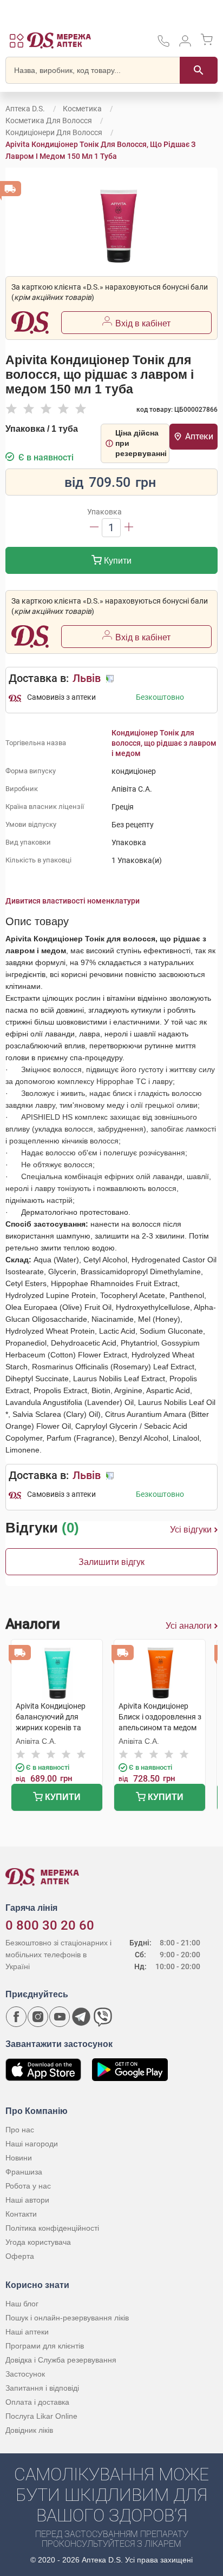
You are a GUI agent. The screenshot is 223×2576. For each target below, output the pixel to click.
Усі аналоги (189, 1626)
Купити (117, 561)
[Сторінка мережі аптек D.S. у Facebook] (16, 2017)
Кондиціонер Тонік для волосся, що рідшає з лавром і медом (164, 743)
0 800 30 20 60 (50, 1925)
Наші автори (27, 2200)
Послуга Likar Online (41, 2416)
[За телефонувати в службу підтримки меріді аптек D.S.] (163, 45)
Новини (19, 2158)
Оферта (20, 2256)
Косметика (82, 109)
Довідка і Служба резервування (61, 2360)
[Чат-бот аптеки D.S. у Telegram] (81, 2017)
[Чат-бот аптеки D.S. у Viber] (103, 2017)
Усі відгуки (191, 1530)
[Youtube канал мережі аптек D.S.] (60, 2017)
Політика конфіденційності (52, 2228)
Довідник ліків (29, 2430)
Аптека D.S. (25, 109)
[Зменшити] (94, 528)
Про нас (20, 2130)
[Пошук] (199, 70)
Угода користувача (38, 2242)
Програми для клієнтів (45, 2346)
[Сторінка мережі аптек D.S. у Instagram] (38, 2017)
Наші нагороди (32, 2144)
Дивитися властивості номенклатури (73, 901)
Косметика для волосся (49, 121)
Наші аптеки (27, 2332)
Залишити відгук (111, 1562)
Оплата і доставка (37, 2402)
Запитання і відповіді (42, 2388)
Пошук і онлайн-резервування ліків (67, 2318)
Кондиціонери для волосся (54, 132)
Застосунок (25, 2374)
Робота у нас (28, 2186)
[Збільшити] (129, 528)
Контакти (21, 2214)
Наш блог (22, 2304)
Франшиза (24, 2172)
